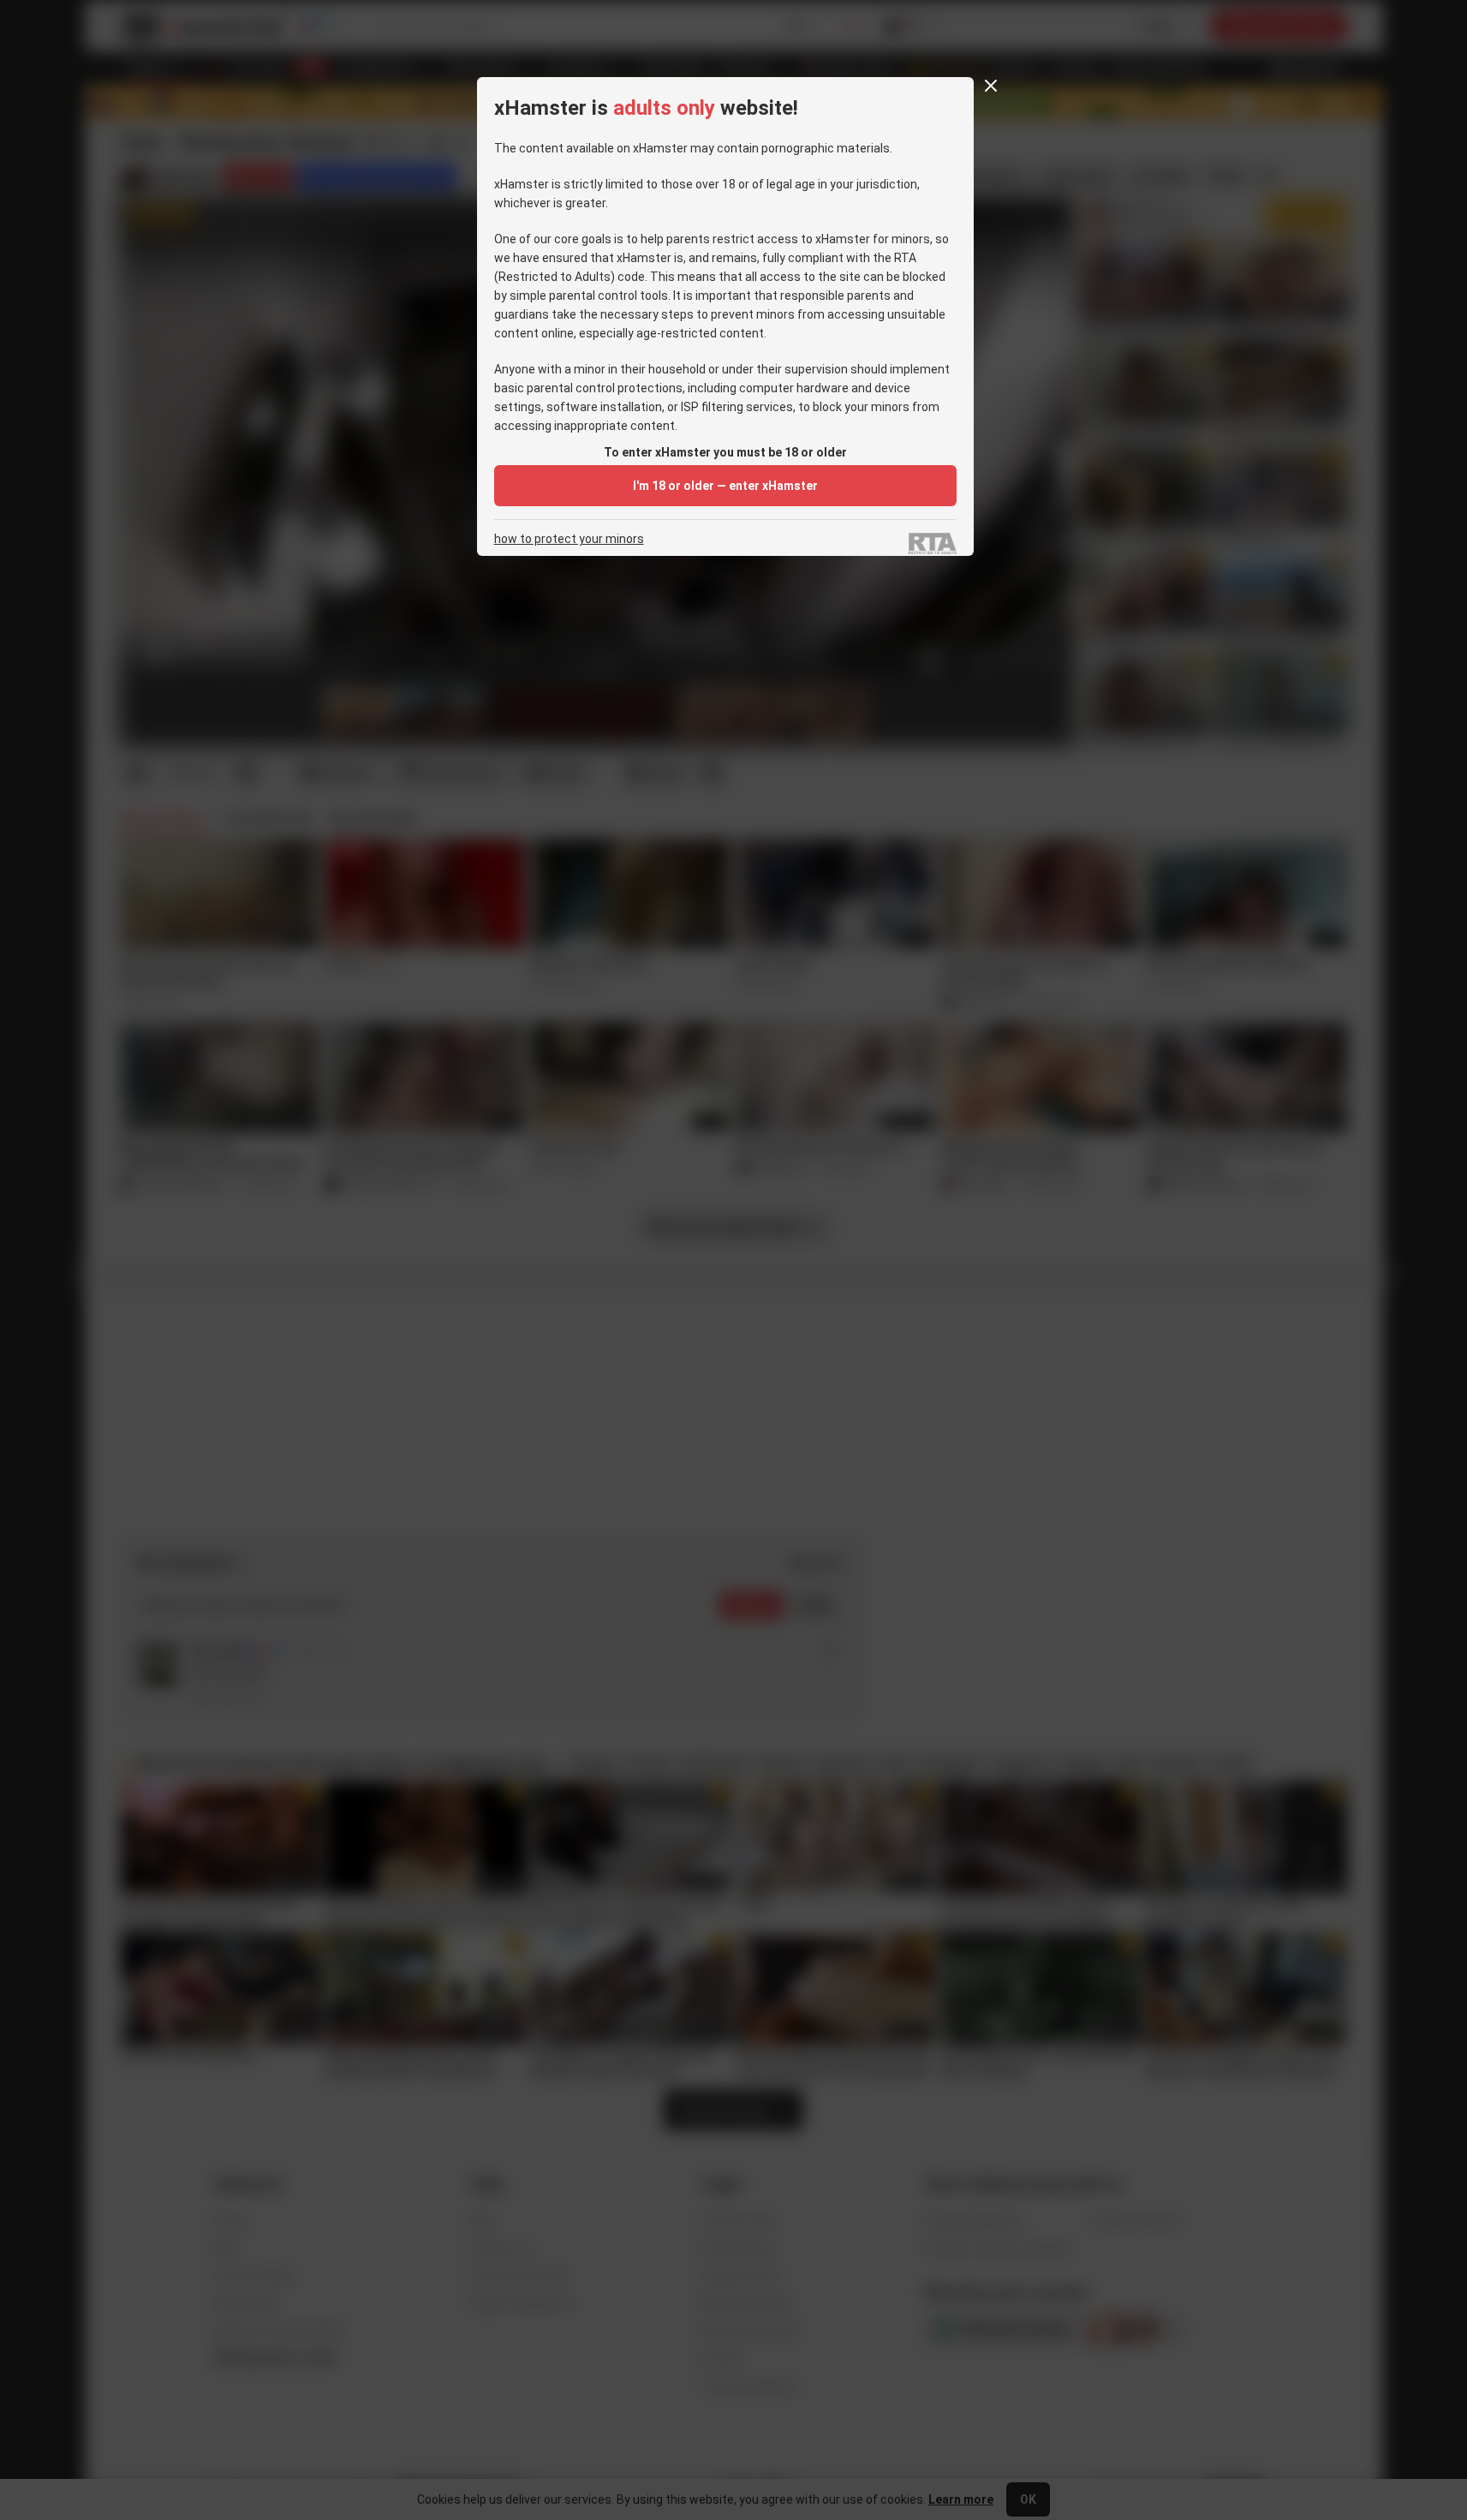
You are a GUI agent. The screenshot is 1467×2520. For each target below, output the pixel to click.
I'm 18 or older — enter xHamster (725, 486)
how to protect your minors (569, 539)
